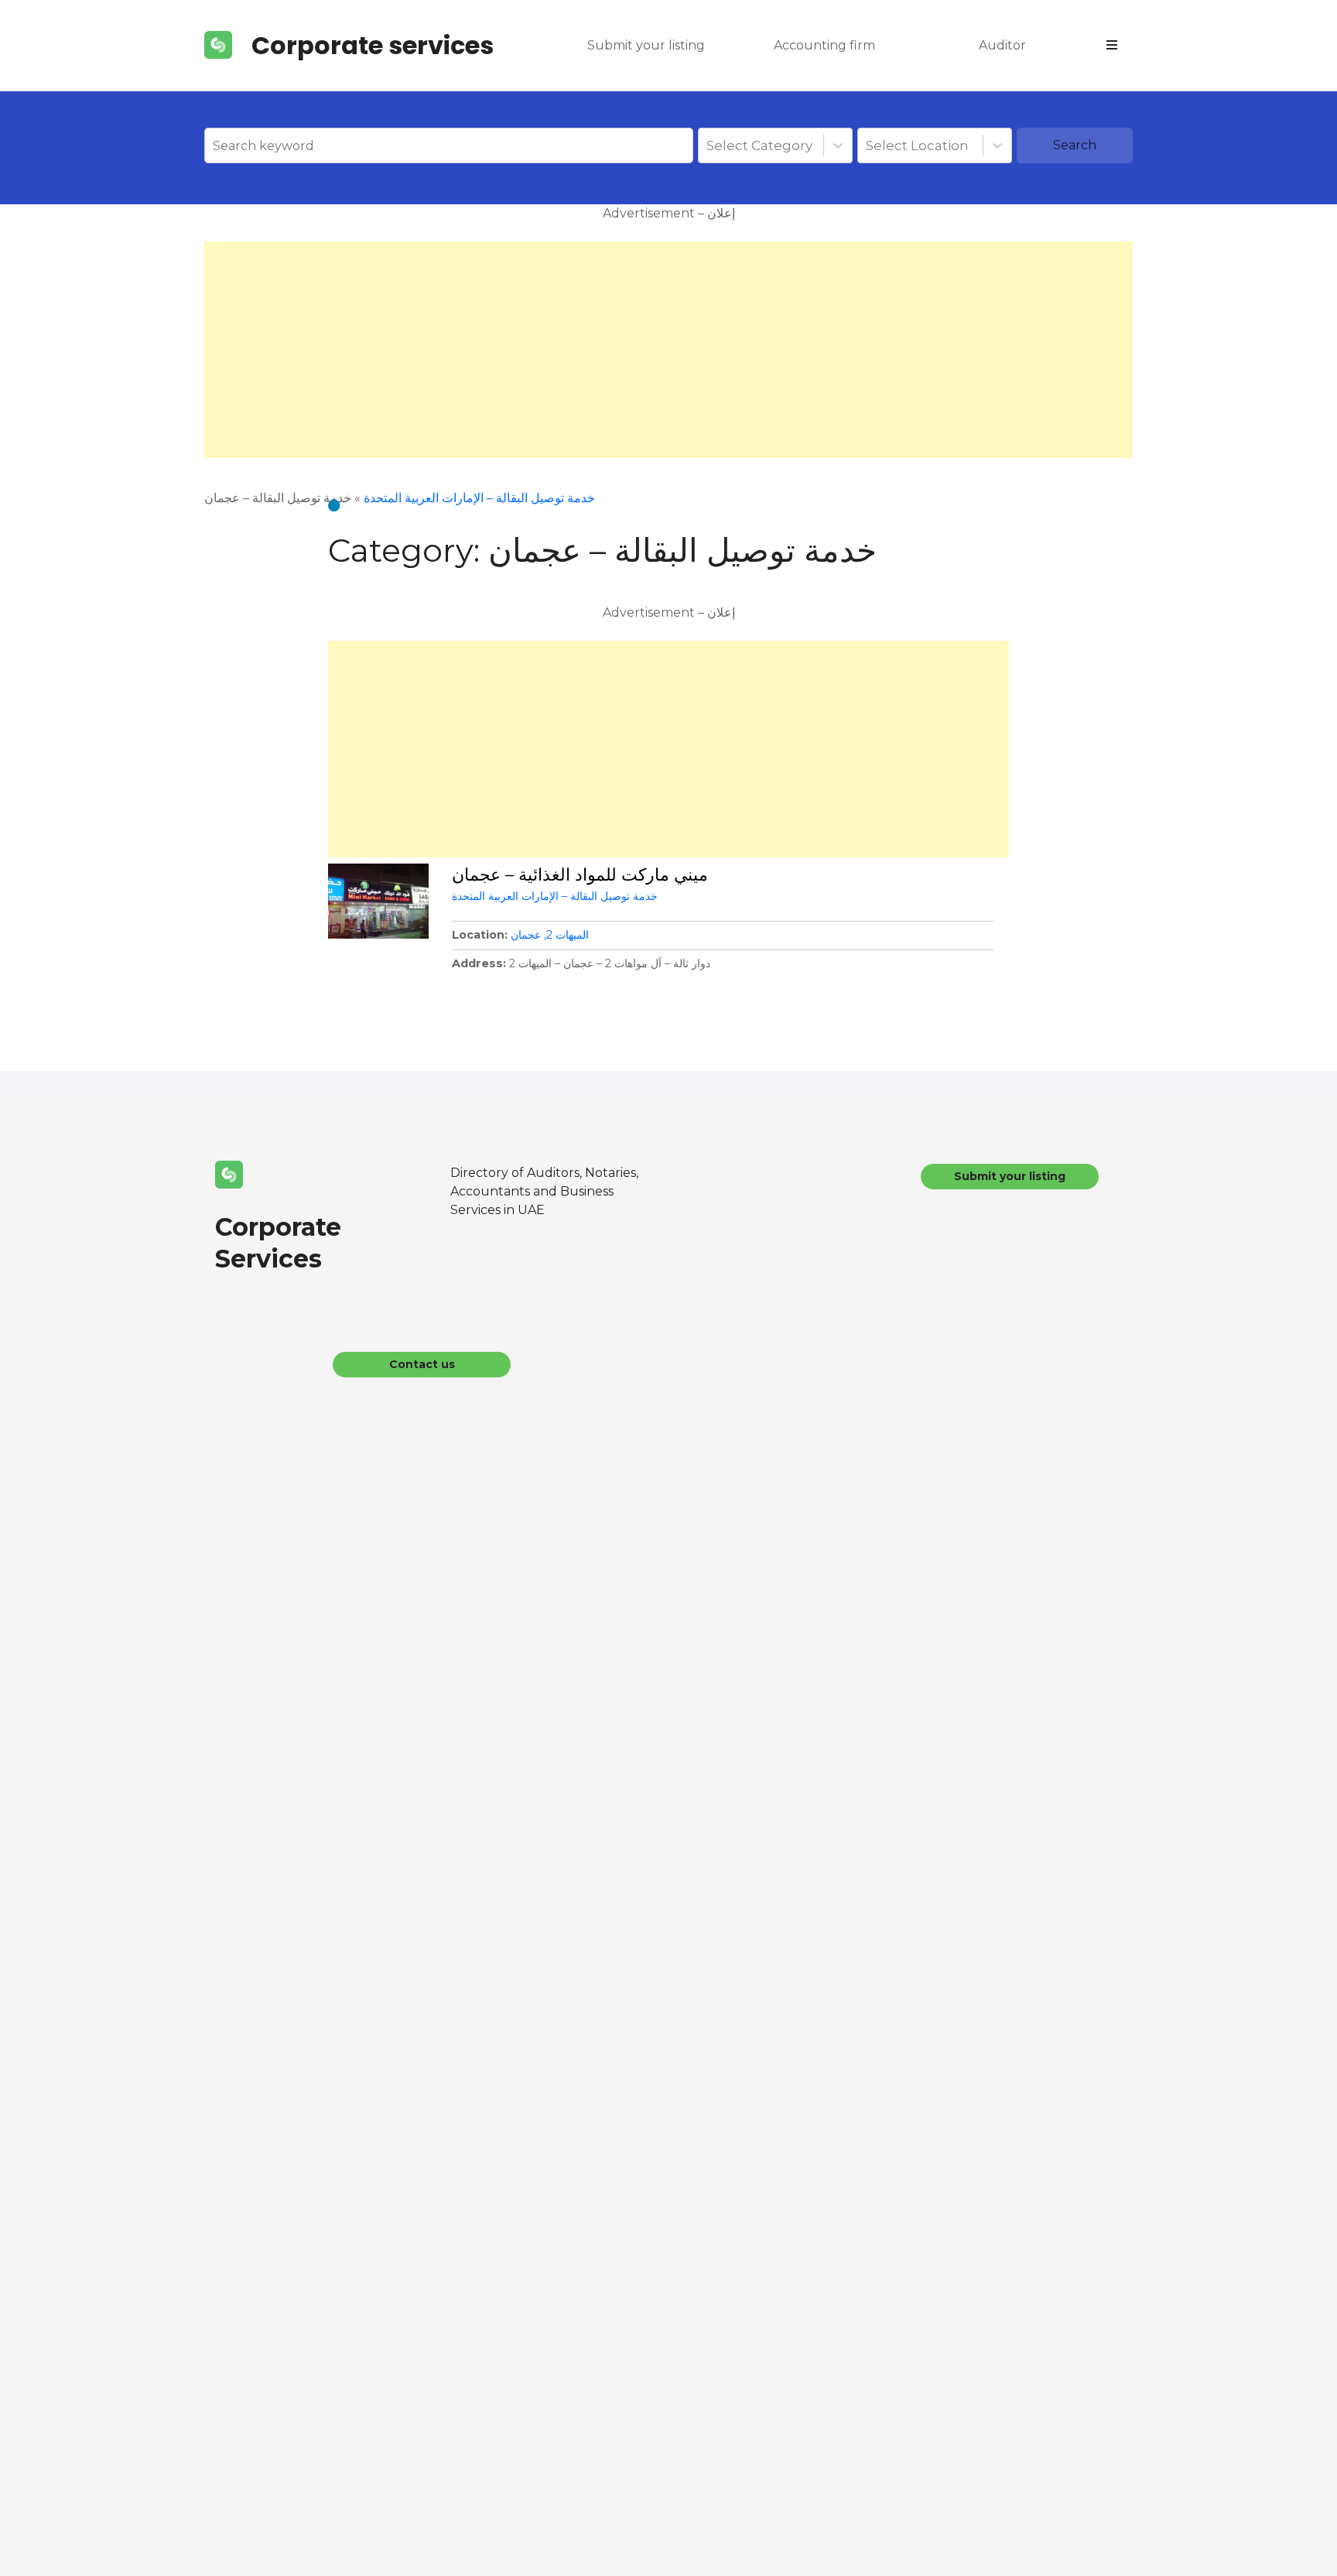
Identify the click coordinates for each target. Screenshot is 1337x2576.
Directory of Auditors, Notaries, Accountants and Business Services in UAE (544, 1191)
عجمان (526, 935)
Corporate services (373, 45)
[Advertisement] (668, 350)
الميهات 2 (568, 935)
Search (1075, 145)
